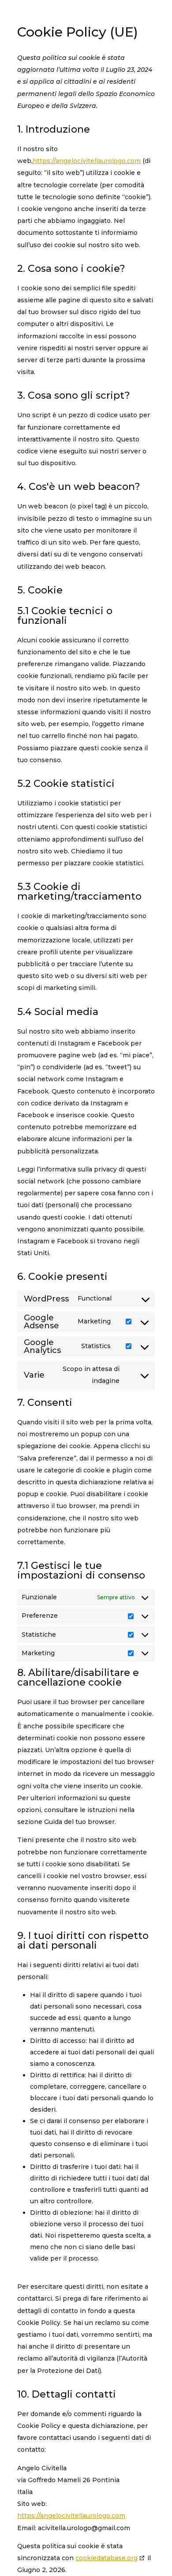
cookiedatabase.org (107, 2558)
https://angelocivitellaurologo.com (87, 161)
